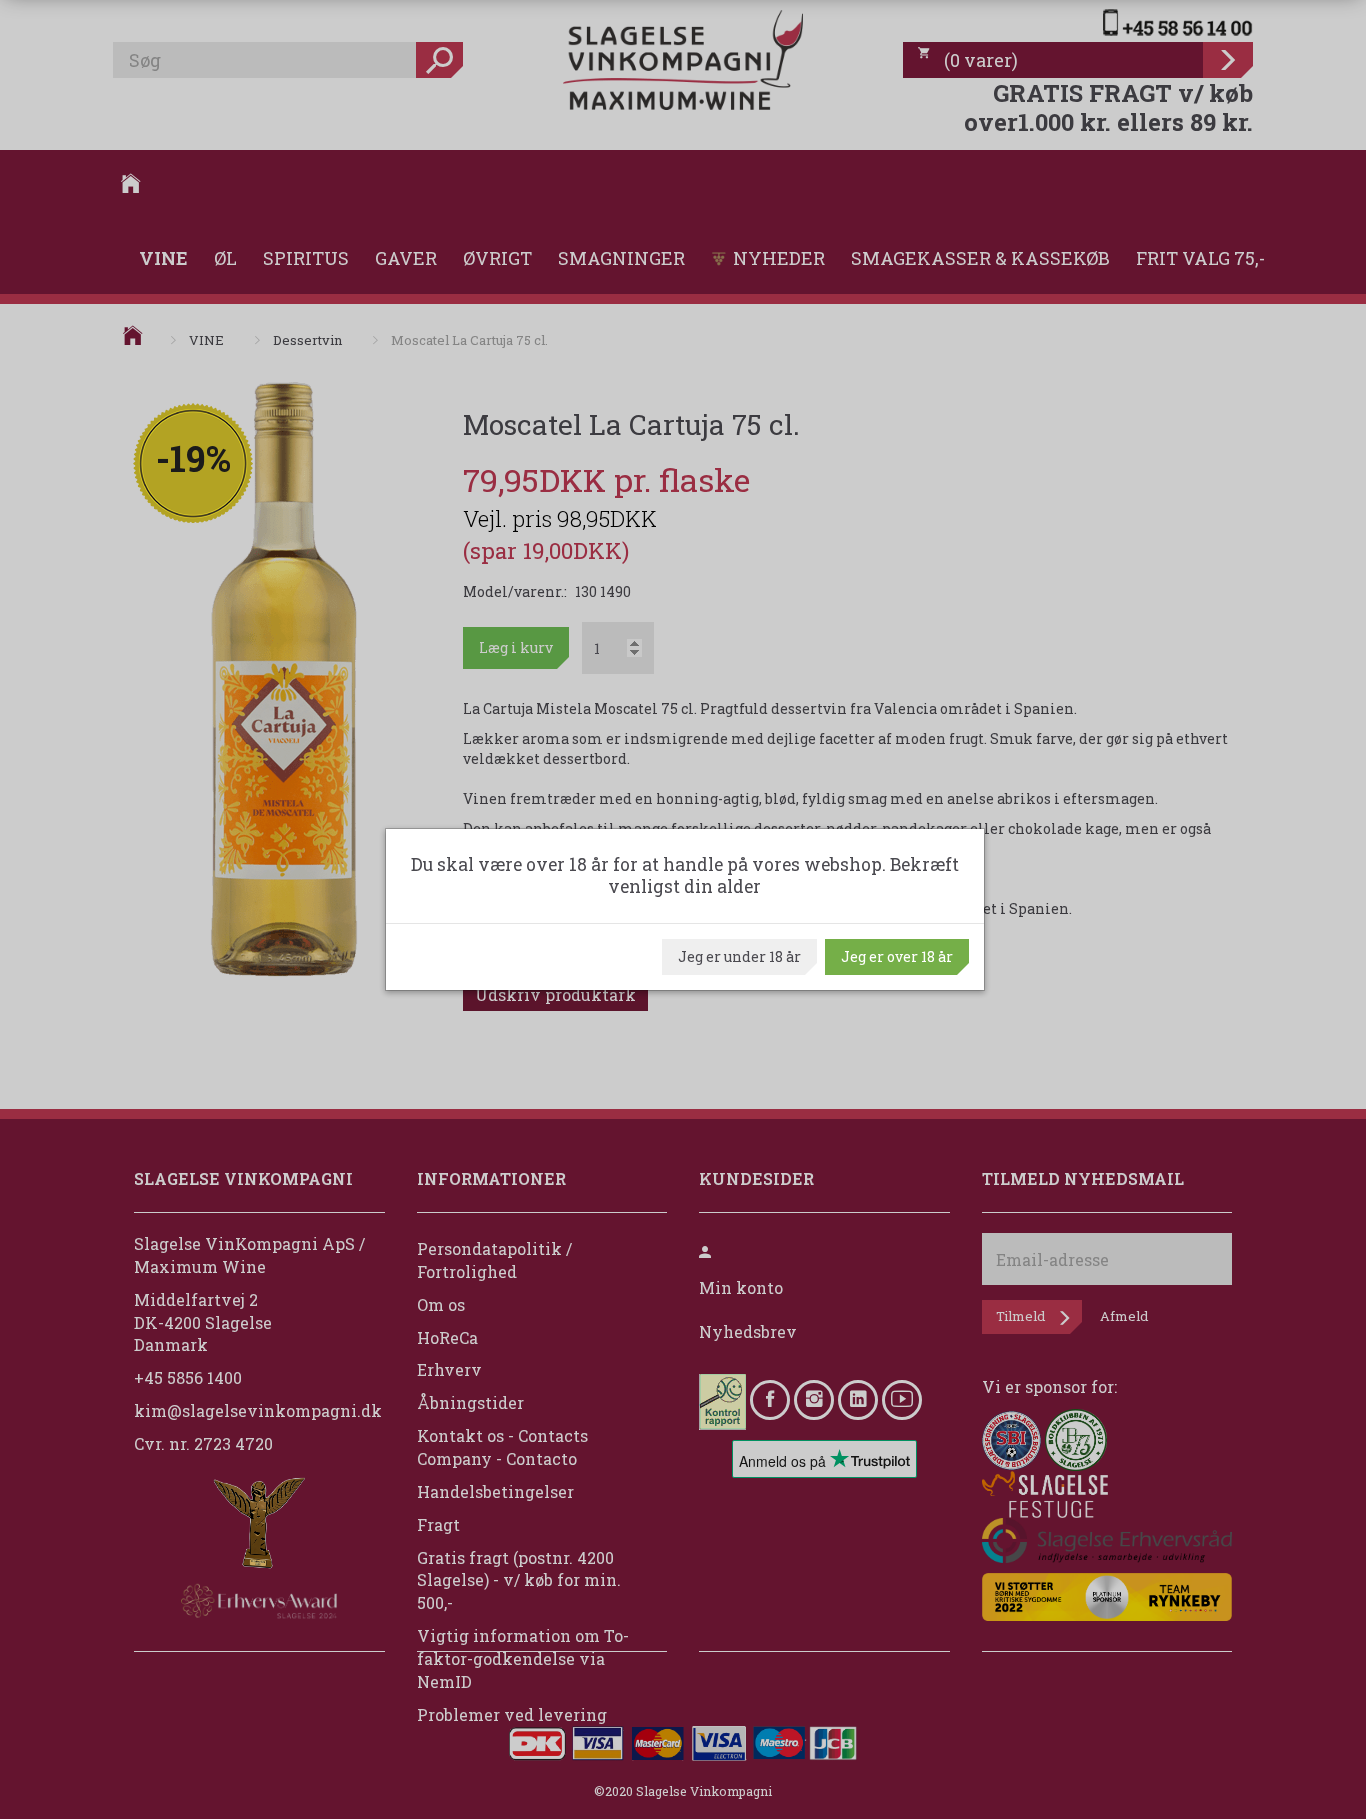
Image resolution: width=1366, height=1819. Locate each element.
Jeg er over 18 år (897, 956)
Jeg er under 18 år (739, 956)
